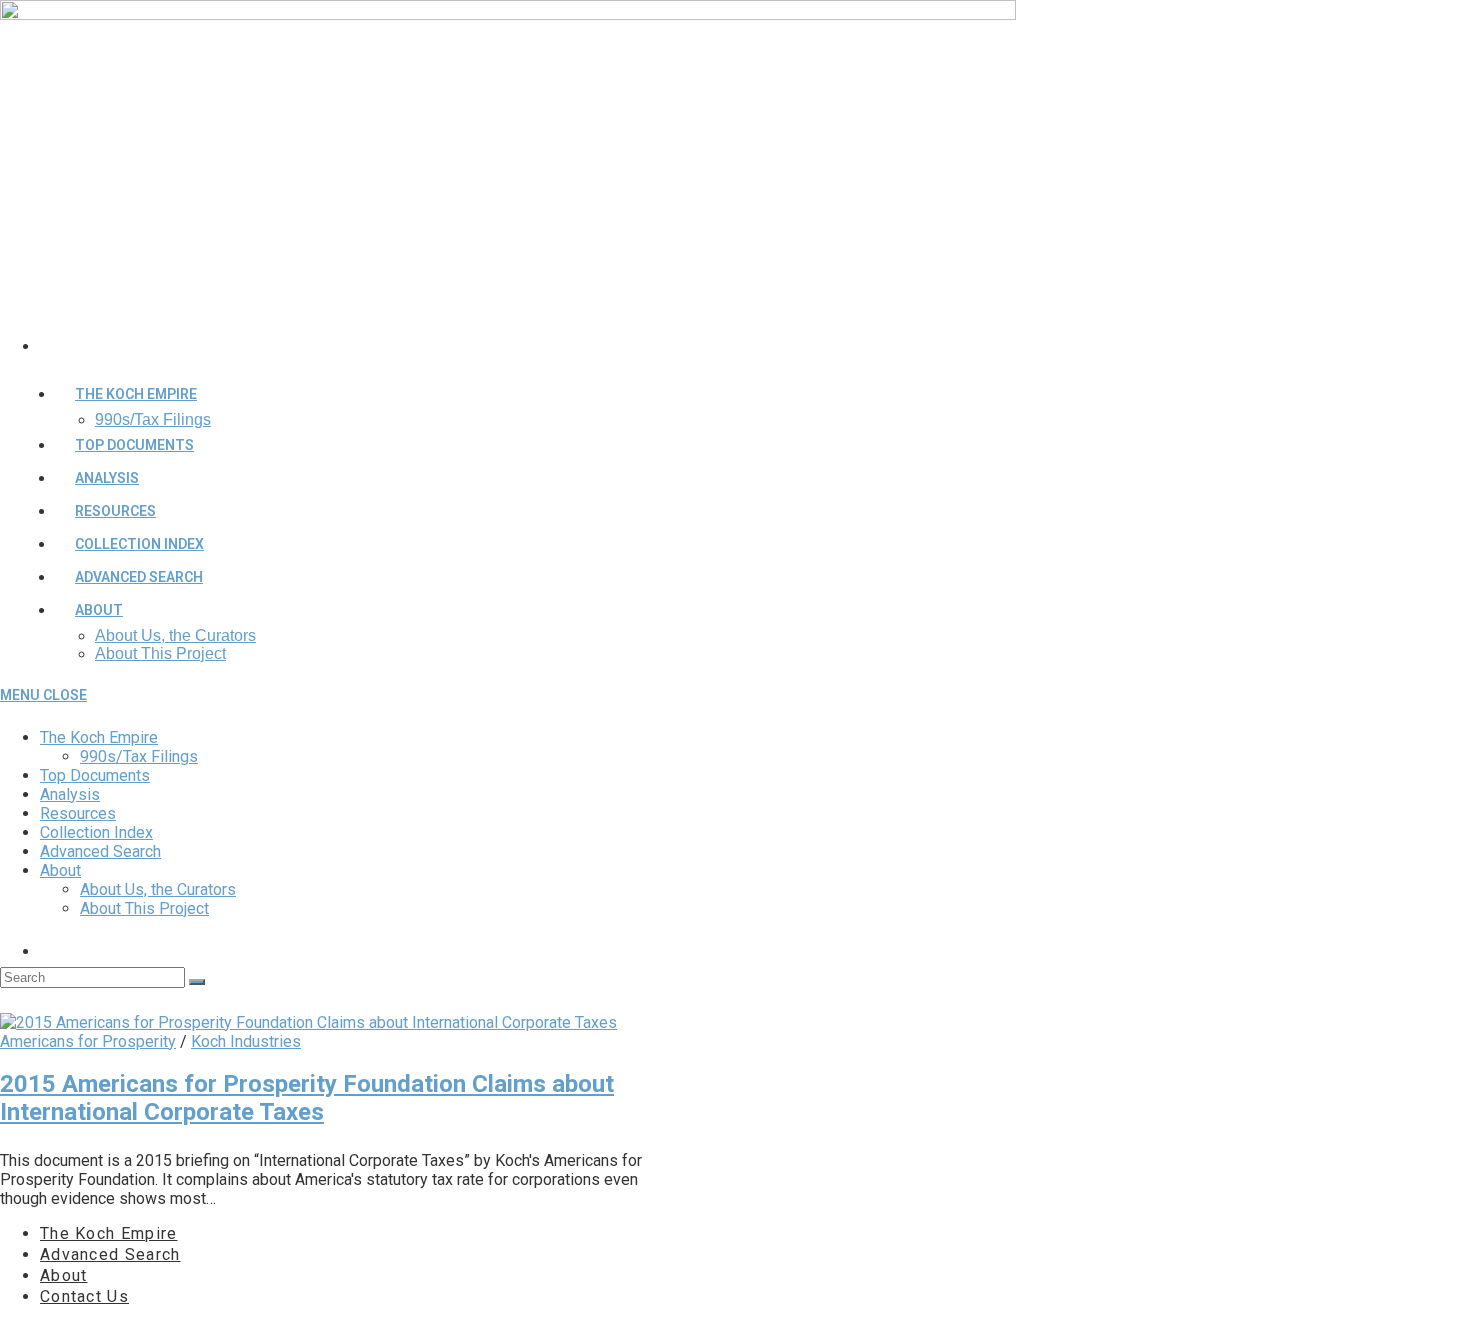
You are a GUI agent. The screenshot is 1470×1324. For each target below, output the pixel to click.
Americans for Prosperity (88, 1041)
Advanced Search (100, 851)
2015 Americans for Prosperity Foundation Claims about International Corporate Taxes (307, 1098)
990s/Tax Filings (139, 756)
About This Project (144, 908)
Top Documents (95, 775)
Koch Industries (246, 1041)
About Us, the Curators (158, 889)
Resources (78, 813)
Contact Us (84, 1296)
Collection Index (96, 832)
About (60, 870)
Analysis (70, 794)
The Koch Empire (99, 737)
